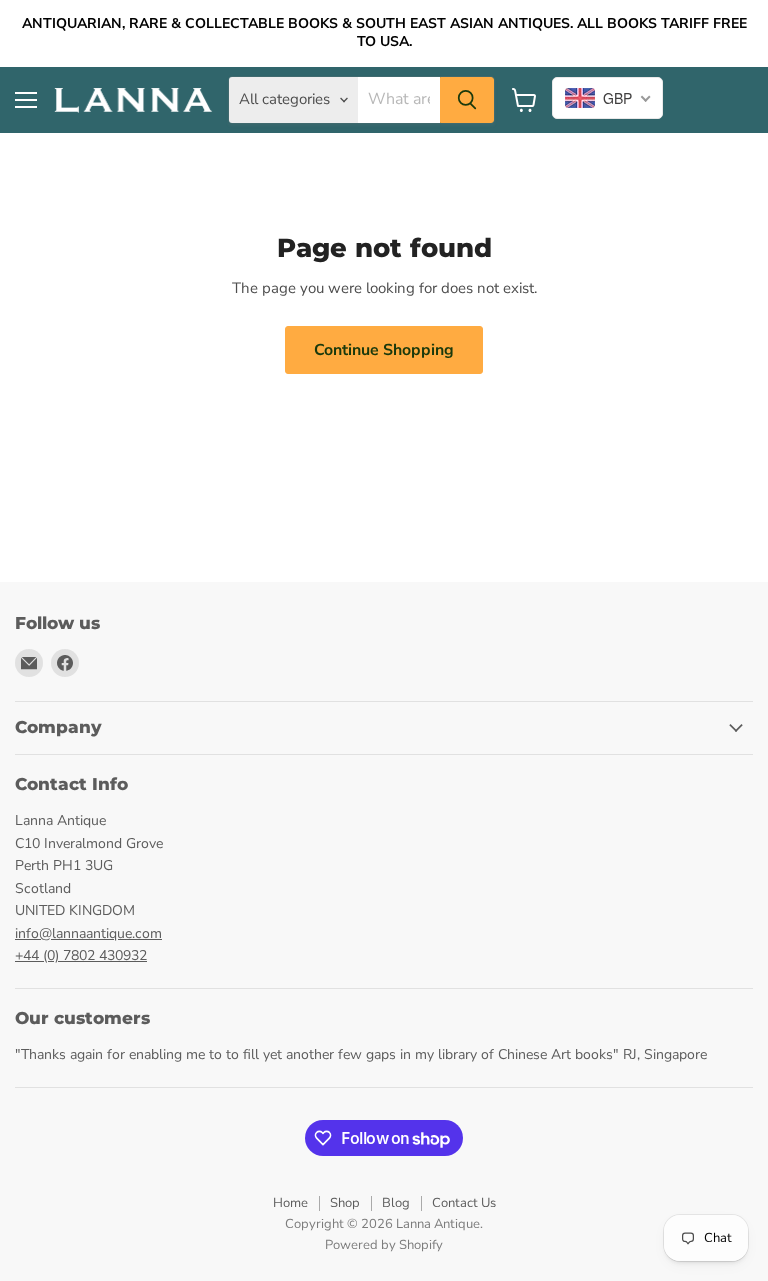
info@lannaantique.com (88, 933)
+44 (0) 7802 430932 (81, 955)
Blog (396, 1203)
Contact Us (464, 1203)
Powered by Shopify (384, 1245)
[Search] (467, 100)
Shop (345, 1203)
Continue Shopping (384, 350)
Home (290, 1203)
